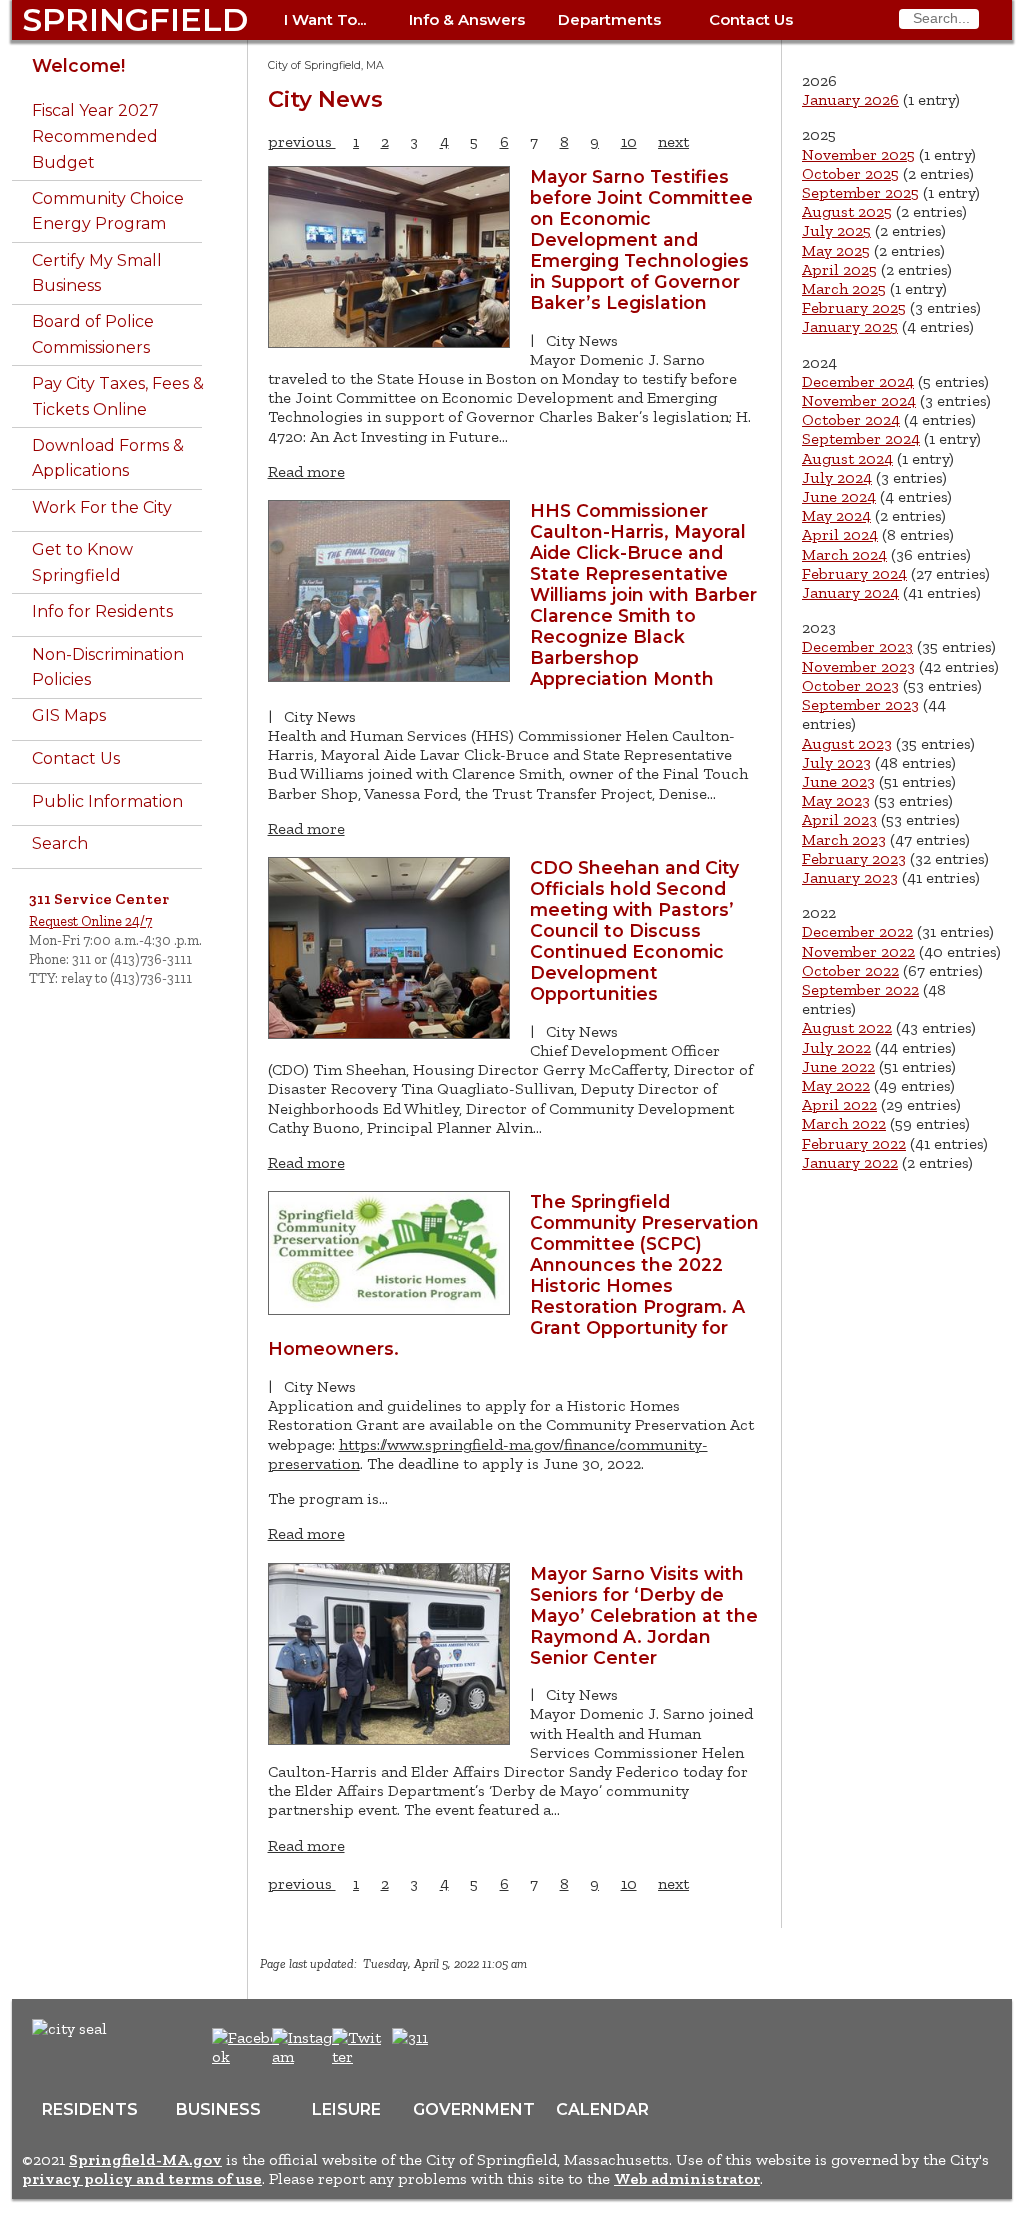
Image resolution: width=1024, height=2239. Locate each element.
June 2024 (839, 496)
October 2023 (850, 685)
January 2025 (850, 326)
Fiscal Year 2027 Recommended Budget (95, 136)
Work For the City (102, 507)
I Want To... (325, 19)
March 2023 (844, 839)
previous (302, 141)
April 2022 (839, 1104)
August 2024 (847, 458)
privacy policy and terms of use (142, 2178)
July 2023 (836, 762)
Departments (609, 19)
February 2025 (854, 307)
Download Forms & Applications (108, 458)
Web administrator (687, 2178)
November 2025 (858, 154)
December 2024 (858, 381)
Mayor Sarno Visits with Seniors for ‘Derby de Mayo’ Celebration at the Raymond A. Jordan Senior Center (644, 1615)
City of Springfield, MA (326, 65)
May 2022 (836, 1085)
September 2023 (860, 704)
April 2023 (839, 819)
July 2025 (836, 230)
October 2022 (850, 970)
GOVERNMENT (474, 2109)
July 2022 (836, 1047)
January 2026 (850, 99)
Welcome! (78, 65)
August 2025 (847, 211)
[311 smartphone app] (410, 2037)
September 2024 (861, 438)
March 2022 (844, 1123)
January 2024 (850, 592)
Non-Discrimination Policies (108, 667)
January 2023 (850, 877)
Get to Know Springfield (82, 562)
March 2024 (844, 554)
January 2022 (850, 1162)
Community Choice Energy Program (108, 211)
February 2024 (854, 573)
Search (60, 843)
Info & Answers (467, 19)
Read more (306, 471)
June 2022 (838, 1066)
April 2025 (839, 269)
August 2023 (847, 743)
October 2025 (850, 173)
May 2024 (836, 515)
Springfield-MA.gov (145, 2159)
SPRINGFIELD (135, 19)
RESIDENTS (90, 2109)
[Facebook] (246, 2056)
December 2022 (857, 931)
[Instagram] (308, 2056)
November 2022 (858, 951)
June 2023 (838, 781)
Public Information (107, 801)
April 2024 (840, 534)
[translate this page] (472, 2048)
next (673, 141)
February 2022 (854, 1143)
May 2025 (836, 250)
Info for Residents (102, 611)
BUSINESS (218, 2109)
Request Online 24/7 (90, 921)
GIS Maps (69, 715)
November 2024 (859, 400)
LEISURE (346, 2109)
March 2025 (844, 288)
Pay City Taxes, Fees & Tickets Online (118, 396)
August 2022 (847, 1027)
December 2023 (857, 646)
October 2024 (851, 419)
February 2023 (854, 858)
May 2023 (836, 800)
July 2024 (837, 477)
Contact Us (751, 19)
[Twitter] (359, 2056)
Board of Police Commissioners (93, 334)
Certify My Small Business (97, 273)
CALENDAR (602, 2109)
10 (629, 141)
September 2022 (860, 989)
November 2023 (858, 666)
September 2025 (860, 192)
